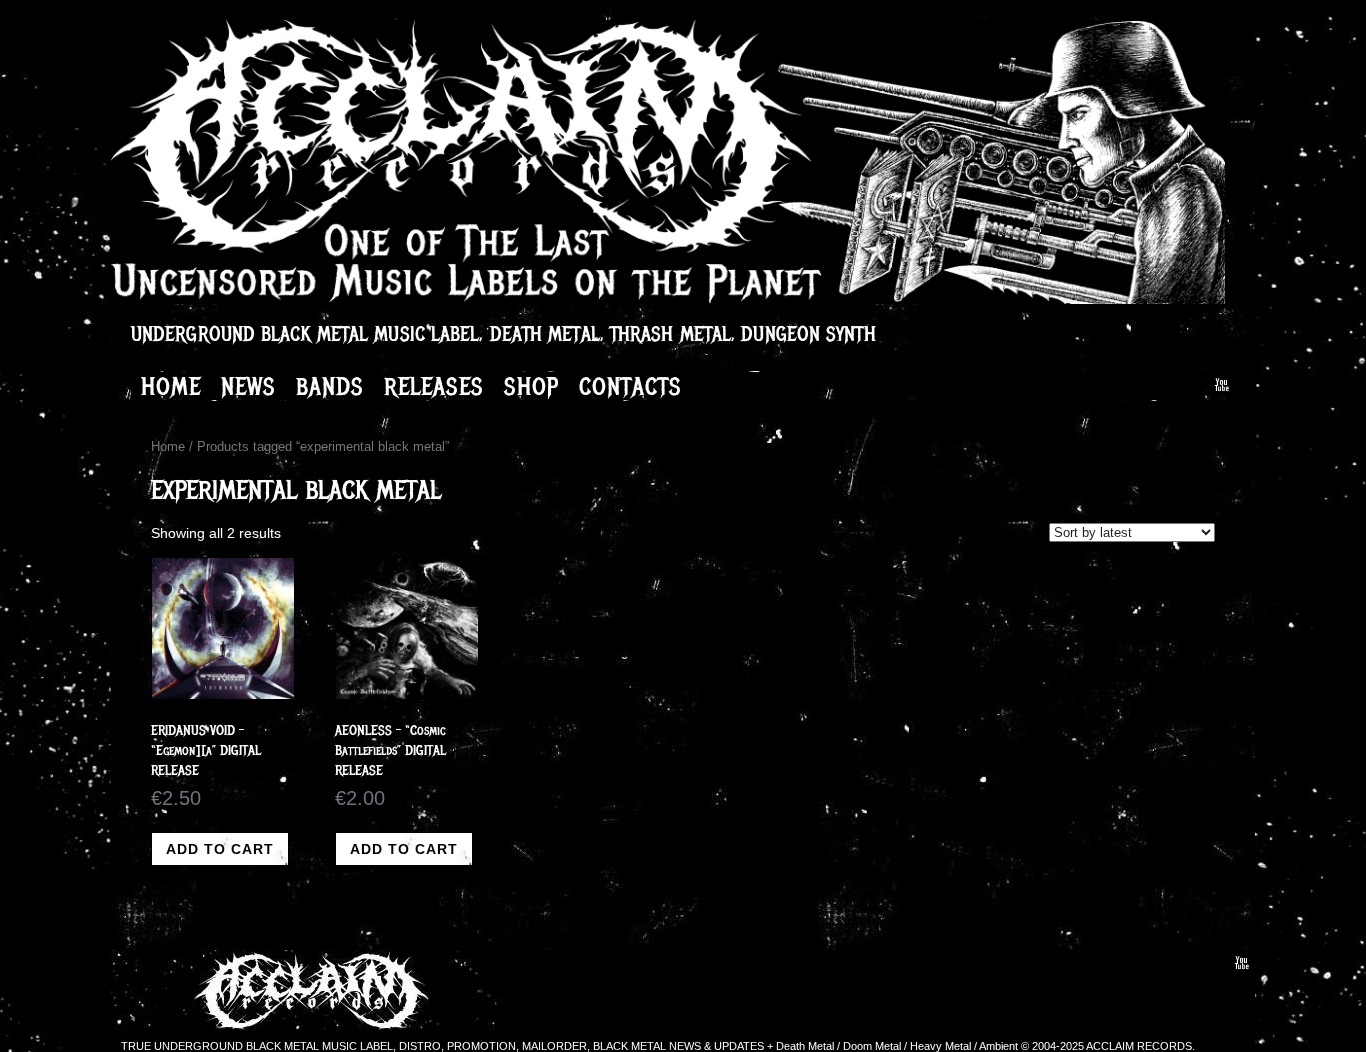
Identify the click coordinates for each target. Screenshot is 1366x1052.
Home (171, 386)
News (248, 386)
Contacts (630, 386)
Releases (434, 386)
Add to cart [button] (220, 849)
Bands (330, 386)
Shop (531, 386)
